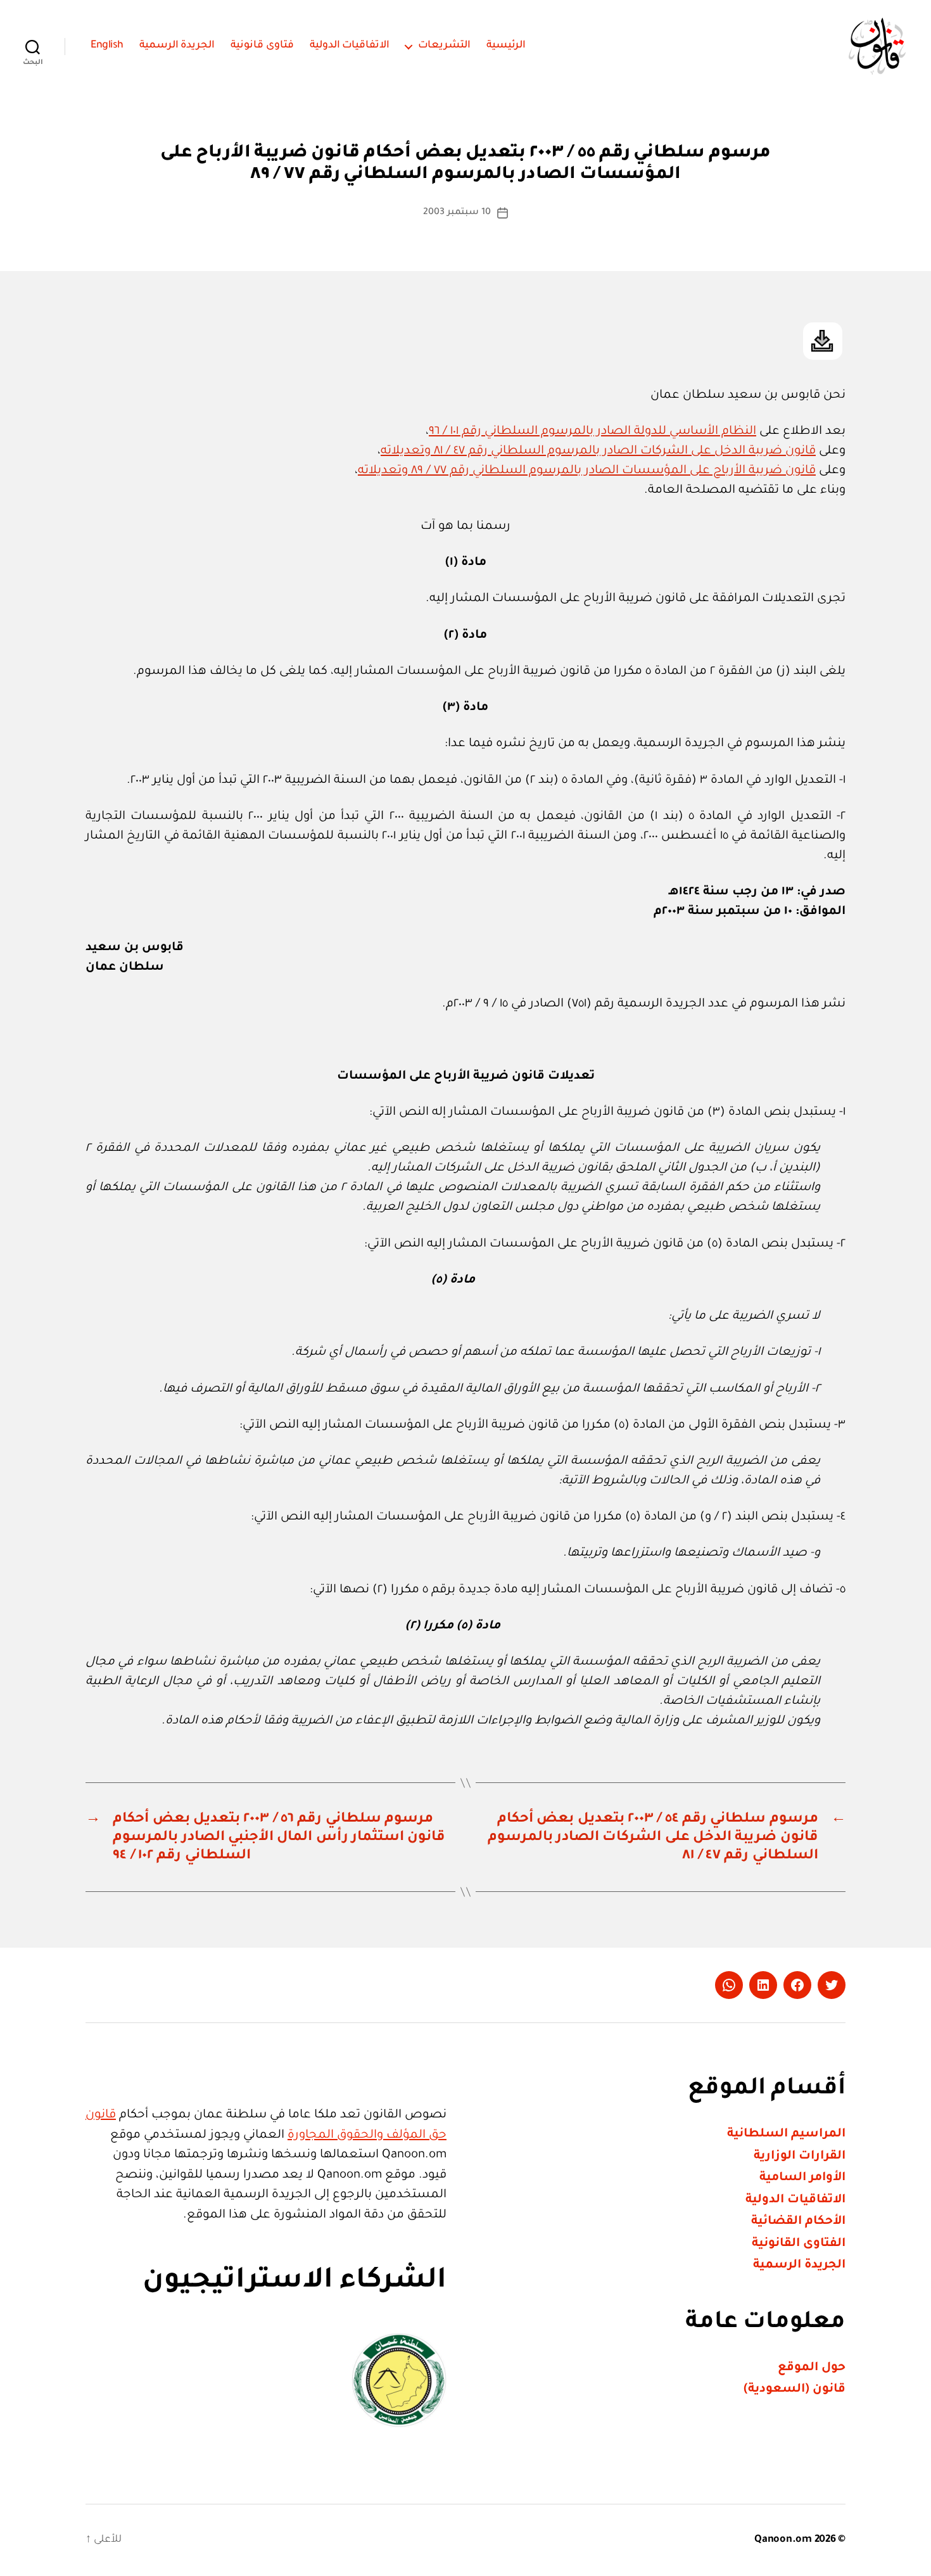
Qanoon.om (783, 2540)
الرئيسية (506, 46)
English (107, 46)
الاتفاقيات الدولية (350, 46)
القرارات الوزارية (800, 2156)
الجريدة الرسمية (177, 46)
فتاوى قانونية (262, 46)
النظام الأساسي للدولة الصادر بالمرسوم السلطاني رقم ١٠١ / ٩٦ (592, 432)
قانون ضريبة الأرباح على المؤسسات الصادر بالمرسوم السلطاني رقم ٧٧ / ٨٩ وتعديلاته (587, 471)
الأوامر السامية (802, 2178)
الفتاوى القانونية (799, 2244)
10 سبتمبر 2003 (457, 213)
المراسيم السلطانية (786, 2134)
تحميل (823, 341)
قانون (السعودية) (795, 2389)
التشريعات (444, 46)
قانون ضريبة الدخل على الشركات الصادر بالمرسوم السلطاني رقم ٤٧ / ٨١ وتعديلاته (598, 451)
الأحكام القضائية (798, 2222)
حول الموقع (812, 2368)
